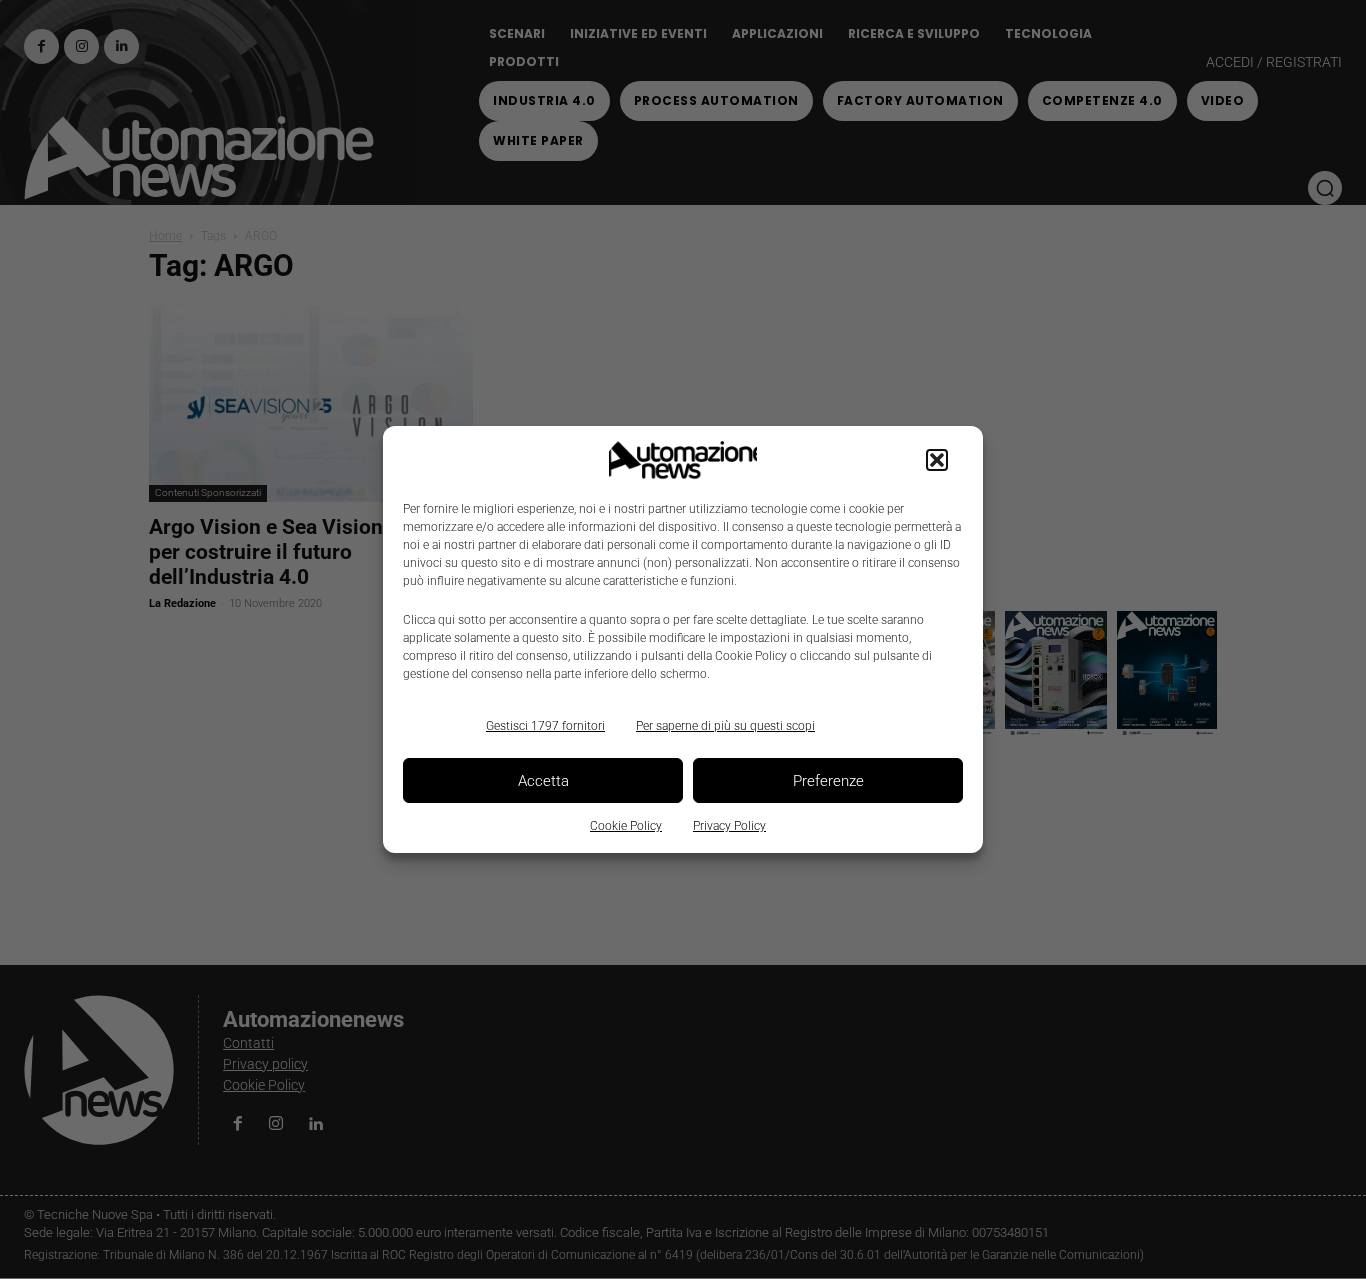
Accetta (543, 781)
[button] (937, 460)
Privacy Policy (729, 826)
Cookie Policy (626, 826)
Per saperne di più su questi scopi (725, 726)
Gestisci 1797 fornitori (545, 726)
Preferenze (828, 781)
